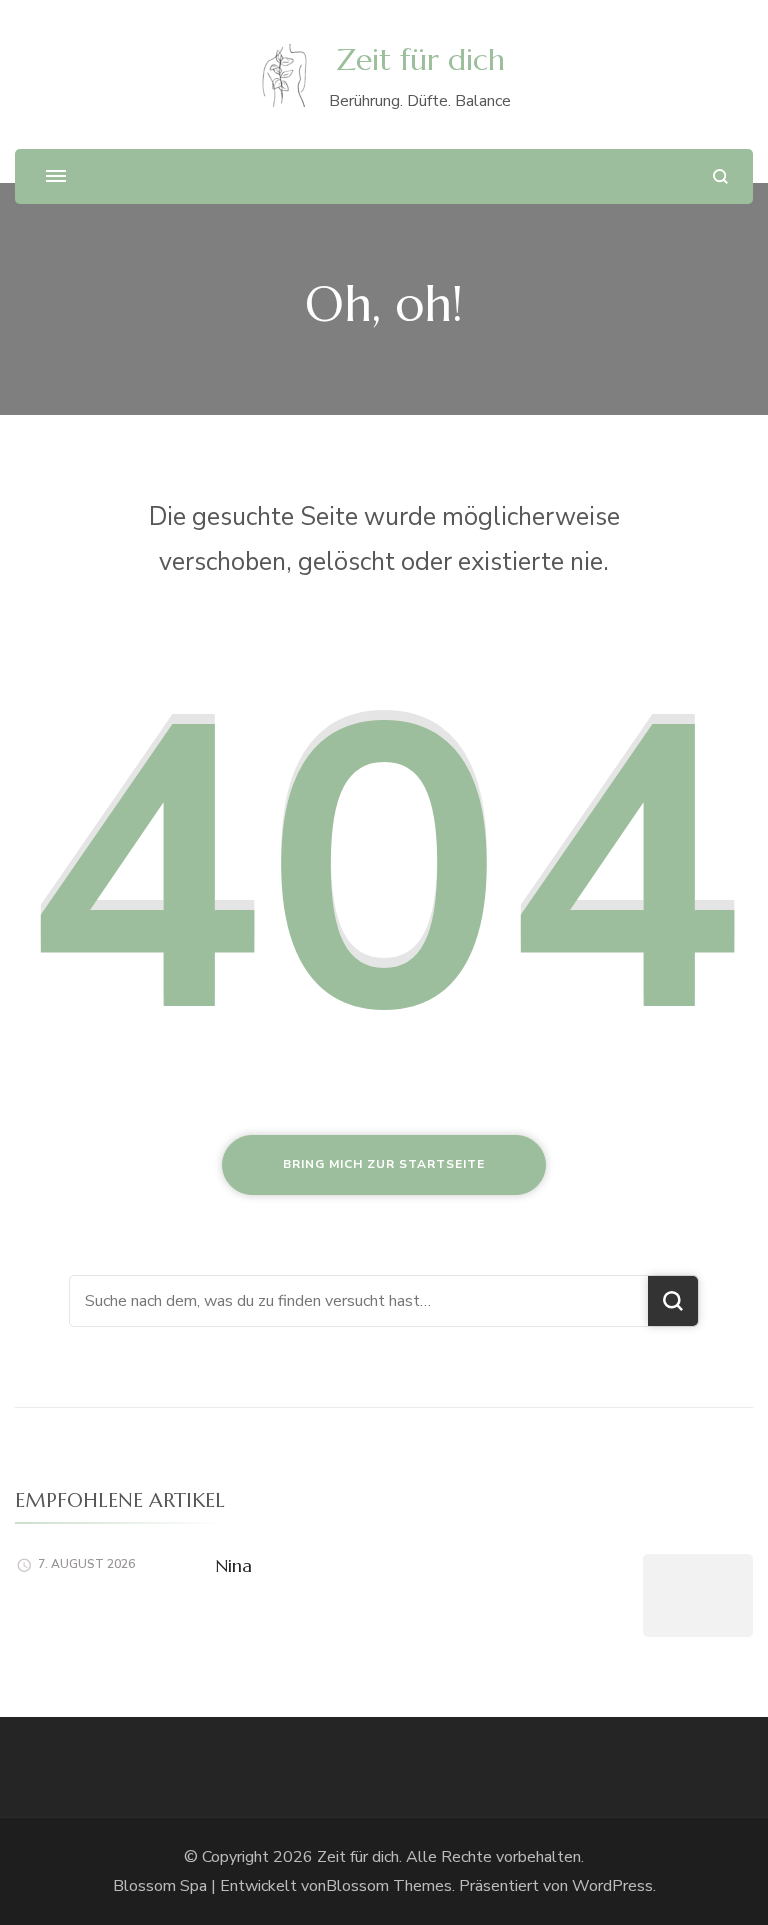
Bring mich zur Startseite (384, 1164)
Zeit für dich (420, 59)
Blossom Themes (389, 1886)
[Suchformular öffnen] (720, 176)
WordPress (612, 1886)
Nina (233, 1565)
